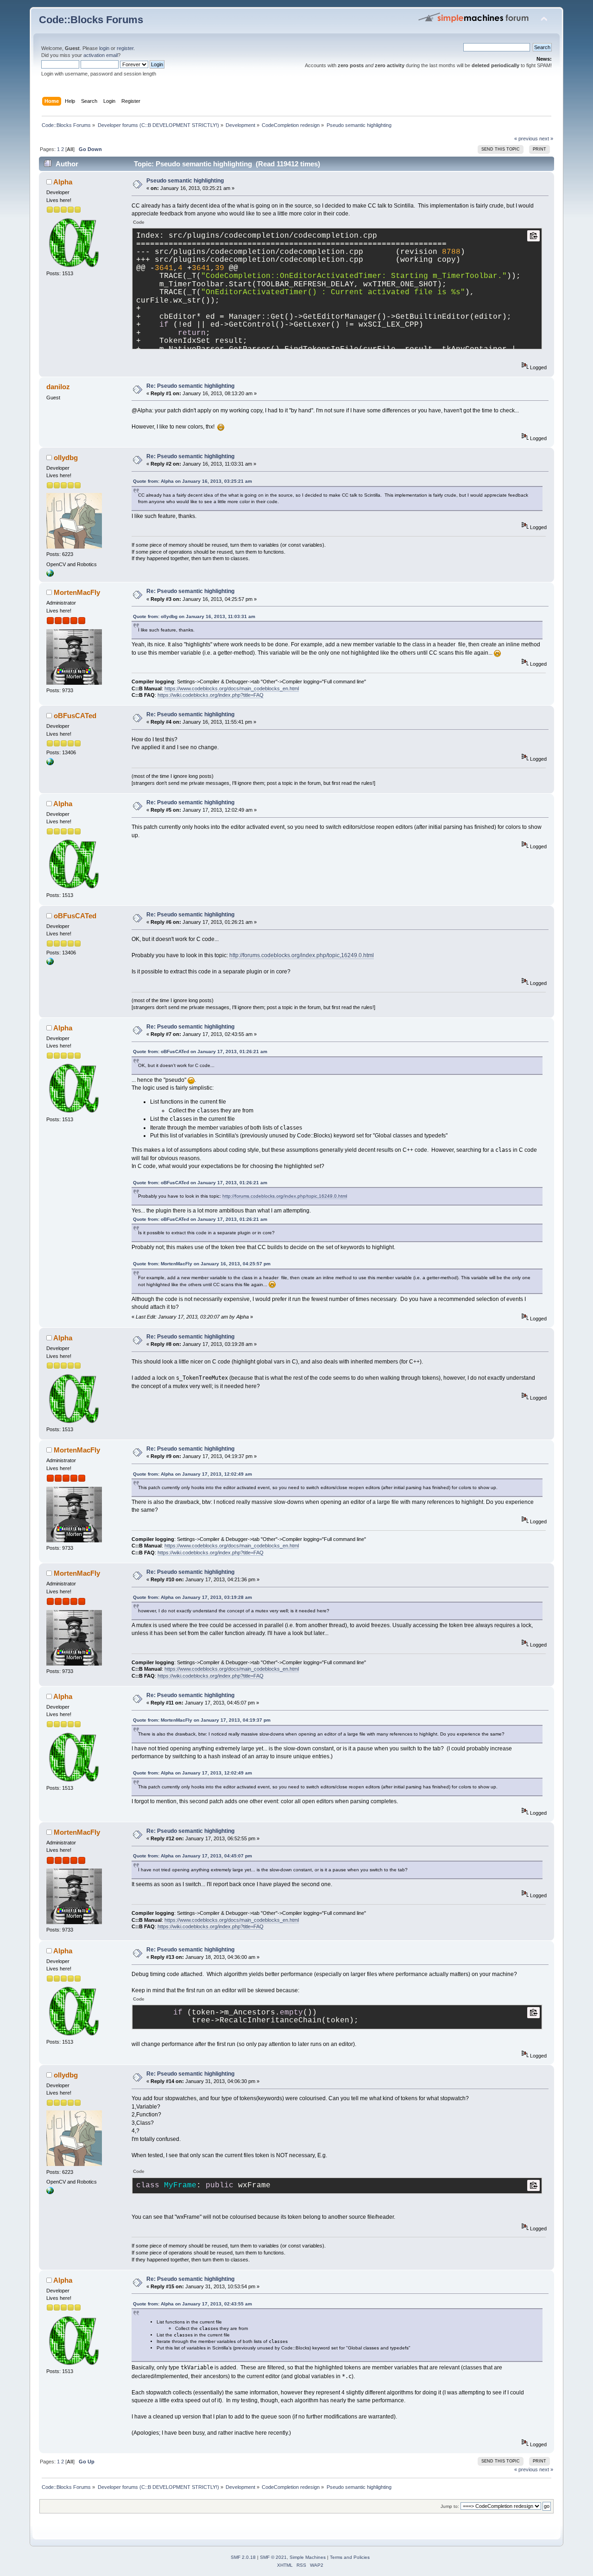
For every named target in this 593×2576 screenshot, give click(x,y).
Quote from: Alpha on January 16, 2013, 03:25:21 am (192, 481)
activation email (101, 55)
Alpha (63, 182)
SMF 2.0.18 (243, 2557)
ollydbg (66, 458)
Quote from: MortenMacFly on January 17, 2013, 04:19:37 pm (202, 1720)
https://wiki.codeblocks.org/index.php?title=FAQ (211, 695)
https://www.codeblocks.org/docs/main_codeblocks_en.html (232, 688)
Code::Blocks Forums (91, 20)
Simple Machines (308, 2557)
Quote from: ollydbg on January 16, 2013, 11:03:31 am (194, 616)
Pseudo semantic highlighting (185, 181)
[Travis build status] (50, 764)
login (104, 48)
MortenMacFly (77, 592)
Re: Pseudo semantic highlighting (190, 386)
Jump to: (450, 2506)
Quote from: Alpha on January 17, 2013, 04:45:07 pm (192, 1856)
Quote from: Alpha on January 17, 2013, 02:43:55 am (192, 2304)
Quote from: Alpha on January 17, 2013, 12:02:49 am (192, 1474)
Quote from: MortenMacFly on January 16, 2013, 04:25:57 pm (202, 1264)
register (125, 48)
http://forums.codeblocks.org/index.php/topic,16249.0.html (302, 955)
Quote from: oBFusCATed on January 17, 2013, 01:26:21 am (200, 1051)
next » (546, 139)
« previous (526, 139)
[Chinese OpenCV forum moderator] (50, 575)
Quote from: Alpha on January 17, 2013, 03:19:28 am (192, 1597)
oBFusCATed (75, 716)
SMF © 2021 (273, 2557)
